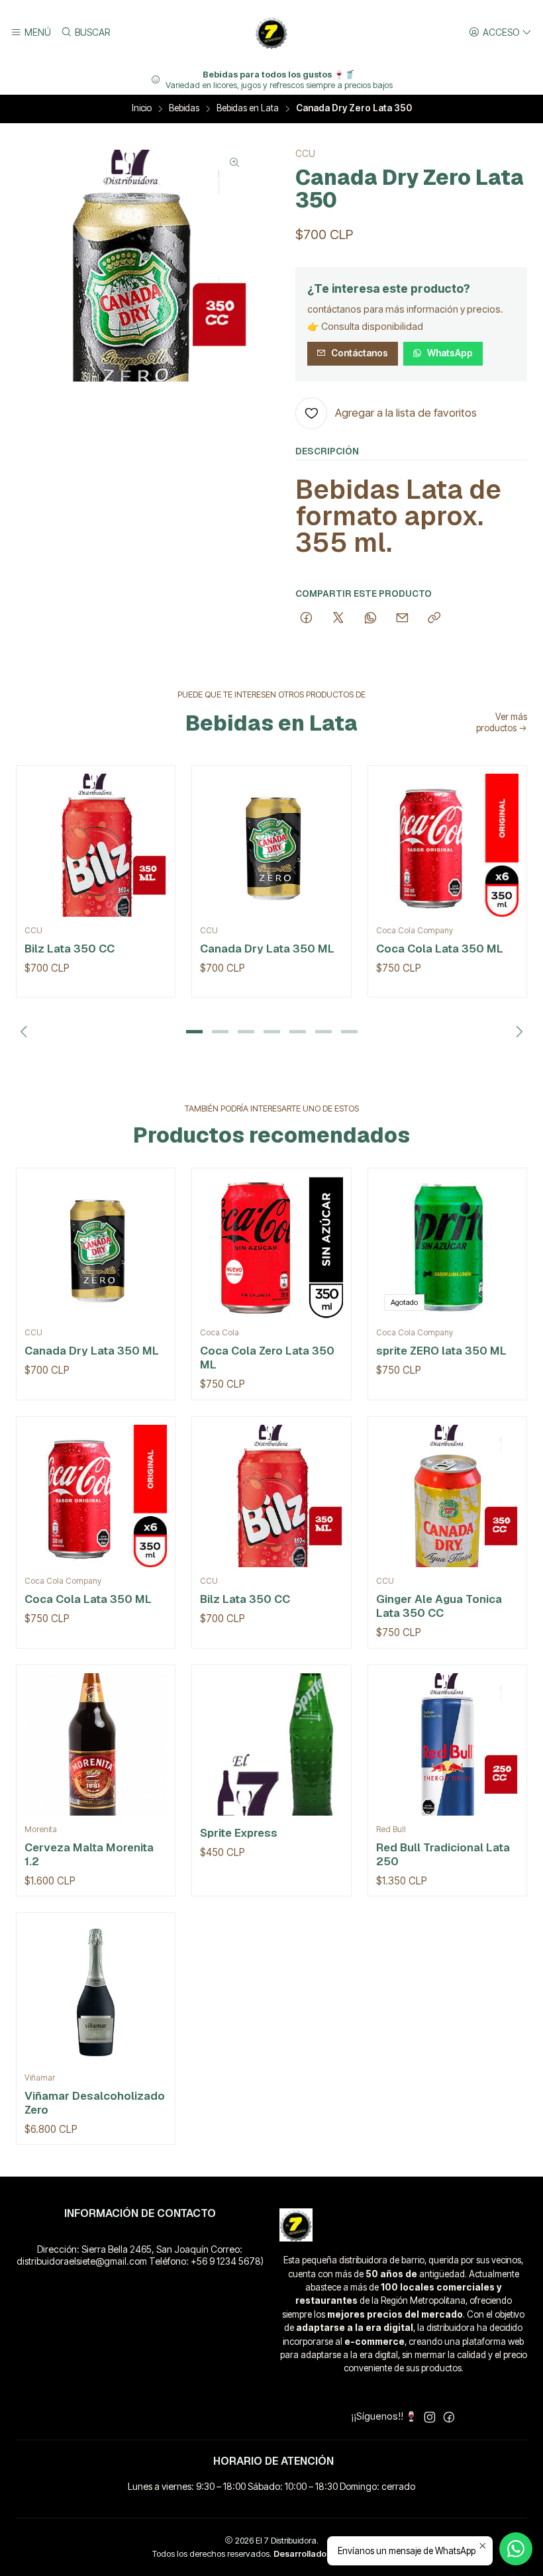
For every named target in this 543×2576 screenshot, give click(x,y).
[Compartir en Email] (402, 619)
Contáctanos (360, 353)
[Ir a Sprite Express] (271, 1744)
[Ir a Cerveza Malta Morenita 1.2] (96, 1744)
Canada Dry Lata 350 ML (267, 949)
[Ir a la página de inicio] (271, 32)
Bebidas (184, 109)
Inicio (142, 109)
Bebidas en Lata (248, 109)
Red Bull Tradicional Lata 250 (443, 1854)
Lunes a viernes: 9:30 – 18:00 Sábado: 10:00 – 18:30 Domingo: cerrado (271, 2486)
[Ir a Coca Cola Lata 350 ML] (447, 845)
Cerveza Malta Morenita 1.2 (89, 1854)
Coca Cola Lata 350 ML (440, 949)
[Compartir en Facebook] (306, 619)
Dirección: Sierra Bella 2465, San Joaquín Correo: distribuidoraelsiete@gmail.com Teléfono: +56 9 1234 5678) (140, 2255)
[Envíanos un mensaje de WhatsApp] (516, 2549)
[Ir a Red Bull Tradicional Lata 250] (447, 1744)
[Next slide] (517, 1031)
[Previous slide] (26, 1031)
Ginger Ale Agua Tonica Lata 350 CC (439, 1606)
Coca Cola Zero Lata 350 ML (267, 1358)
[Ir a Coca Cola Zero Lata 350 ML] (271, 1248)
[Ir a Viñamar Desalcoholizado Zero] (96, 1992)
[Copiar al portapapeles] (434, 619)
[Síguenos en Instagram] (430, 2417)
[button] (194, 1031)
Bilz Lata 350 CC (70, 949)
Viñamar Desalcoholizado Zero (95, 2103)
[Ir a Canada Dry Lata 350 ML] (271, 845)
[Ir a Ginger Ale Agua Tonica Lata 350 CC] (447, 1496)
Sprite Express (239, 1833)
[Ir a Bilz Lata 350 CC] (96, 845)
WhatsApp (450, 353)
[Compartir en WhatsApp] (370, 619)
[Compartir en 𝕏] (338, 619)
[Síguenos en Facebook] (449, 2417)
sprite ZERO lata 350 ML (441, 1351)
